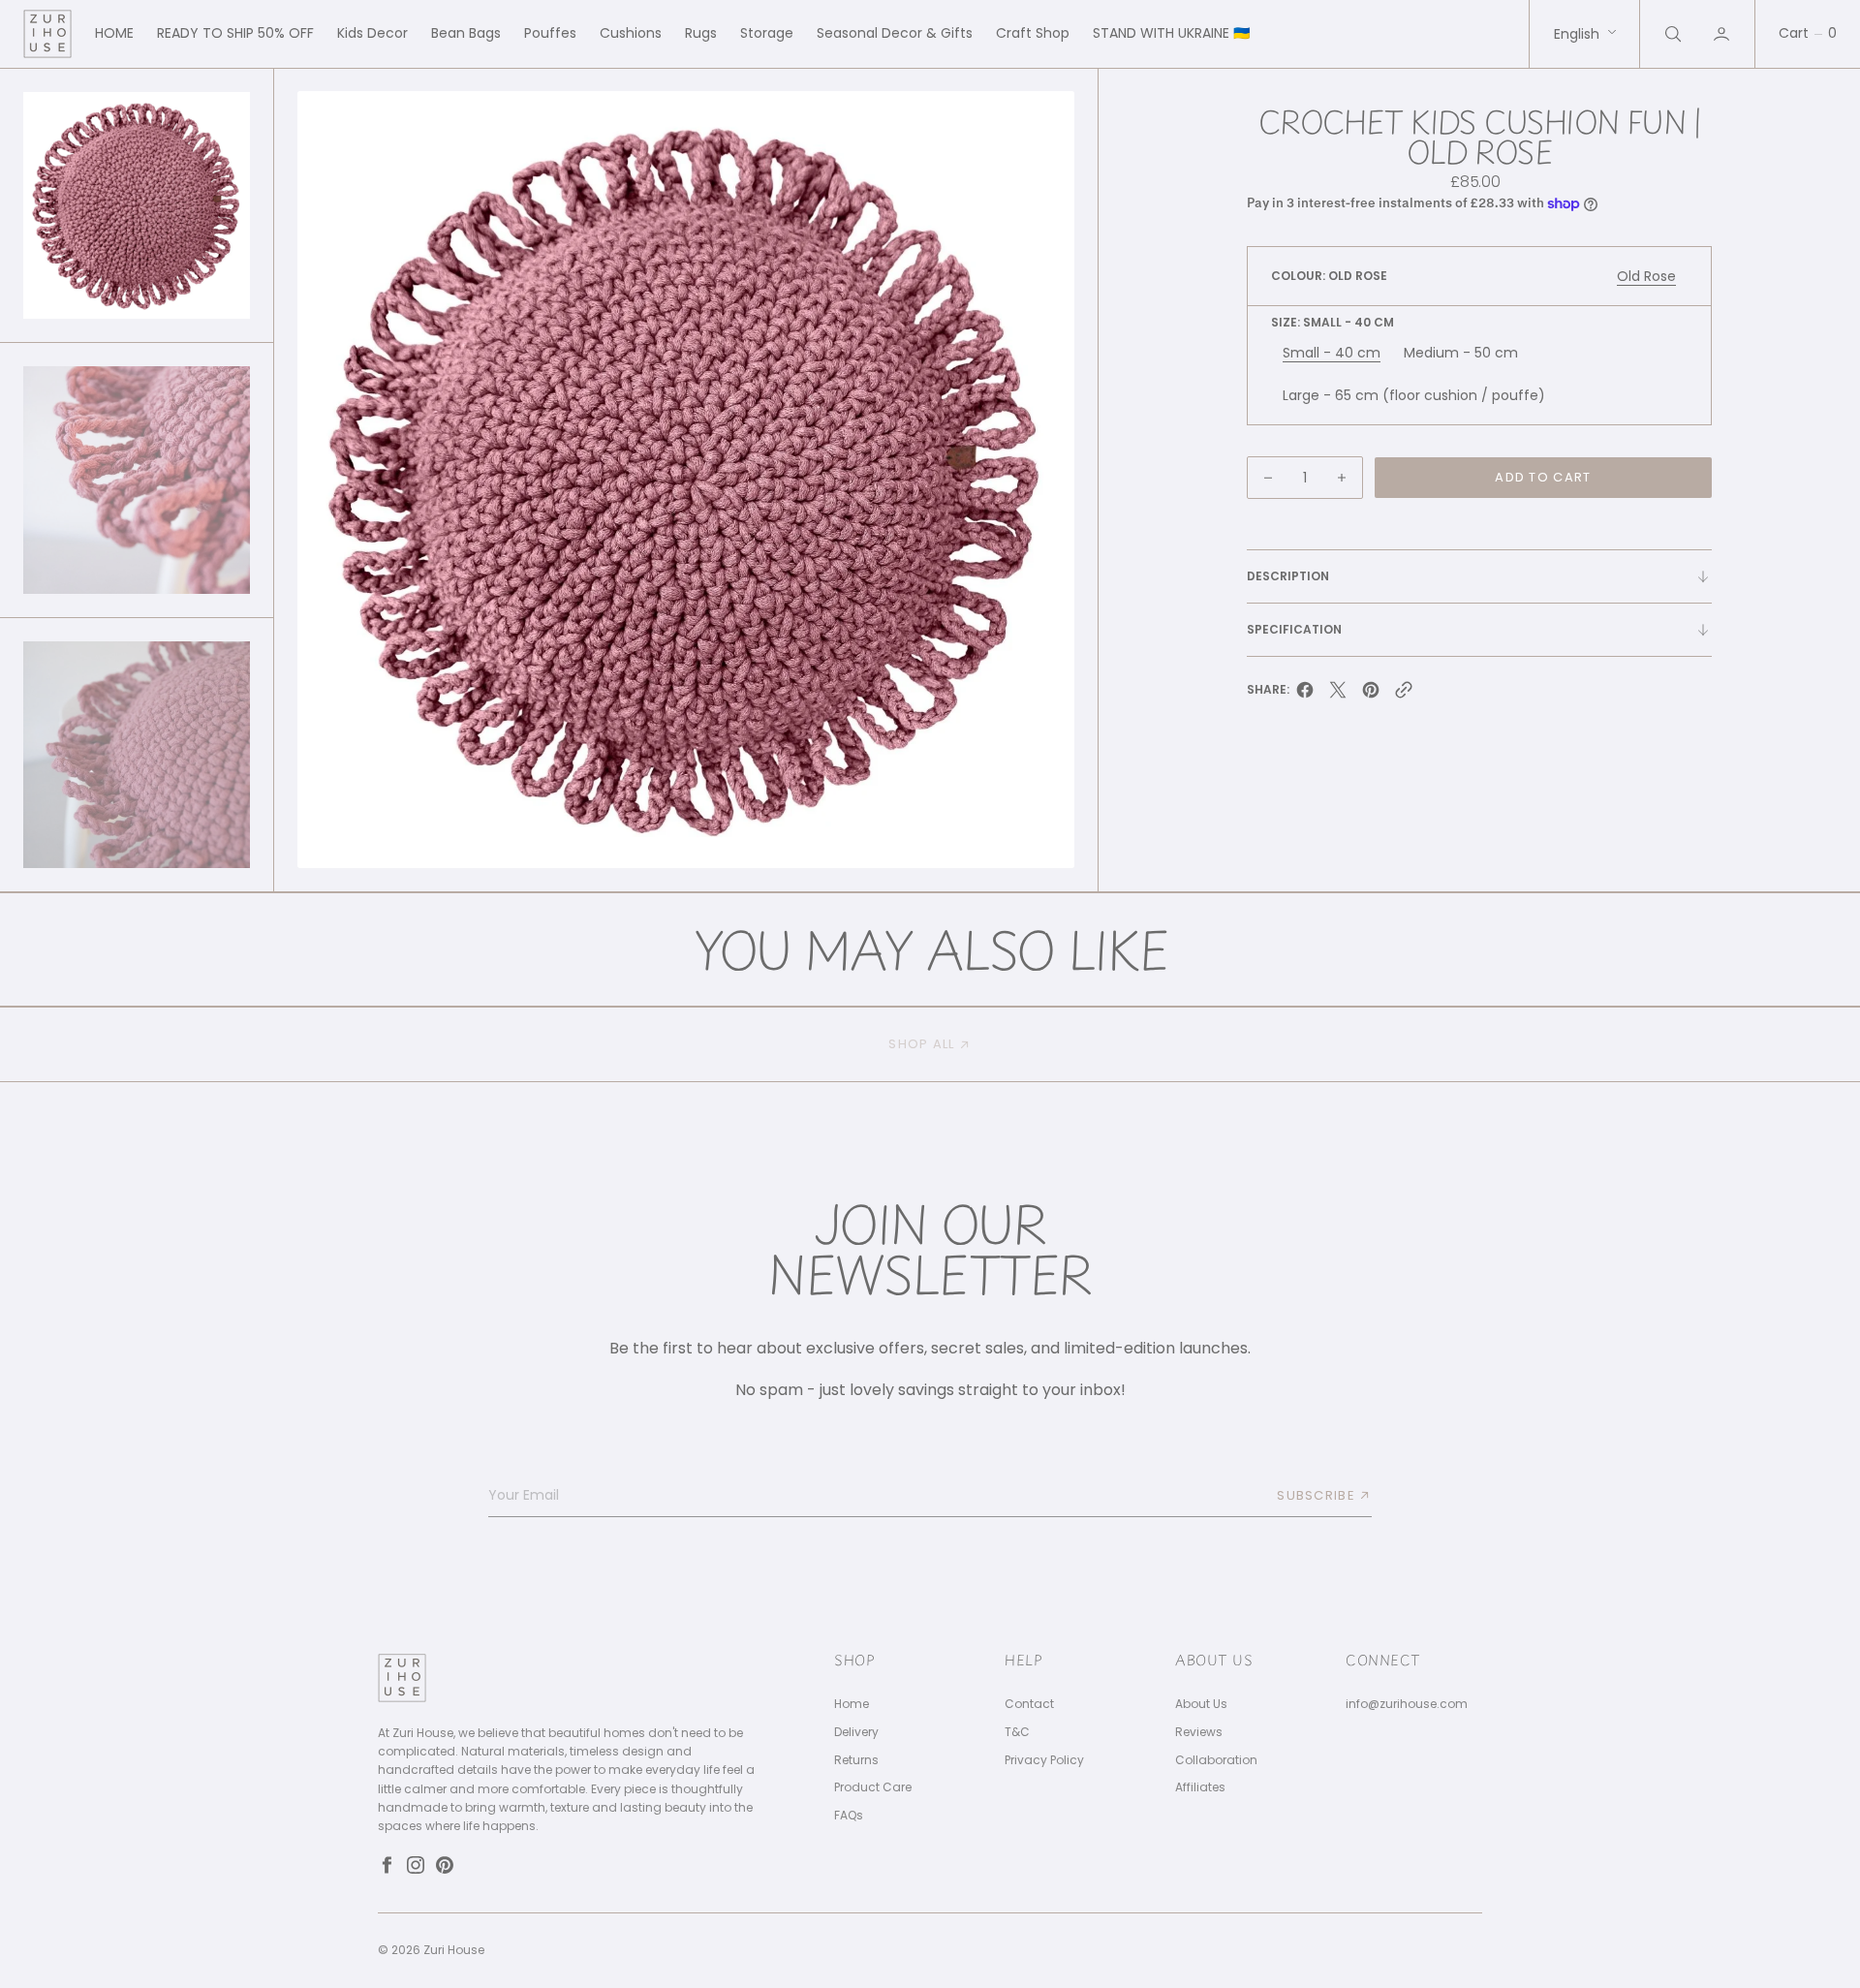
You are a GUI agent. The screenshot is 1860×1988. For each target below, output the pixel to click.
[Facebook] (387, 1865)
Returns (856, 1760)
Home (852, 1704)
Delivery (856, 1732)
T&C (1017, 1732)
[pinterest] (1371, 695)
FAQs (849, 1816)
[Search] (1671, 34)
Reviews (1199, 1732)
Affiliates (1200, 1787)
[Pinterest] (445, 1865)
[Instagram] (416, 1865)
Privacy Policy (1044, 1760)
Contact (1029, 1704)
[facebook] (1305, 695)
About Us (1201, 1704)
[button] (1723, 34)
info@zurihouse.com (1407, 1704)
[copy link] (1404, 695)
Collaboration (1216, 1760)
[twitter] (1338, 695)
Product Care (873, 1787)
